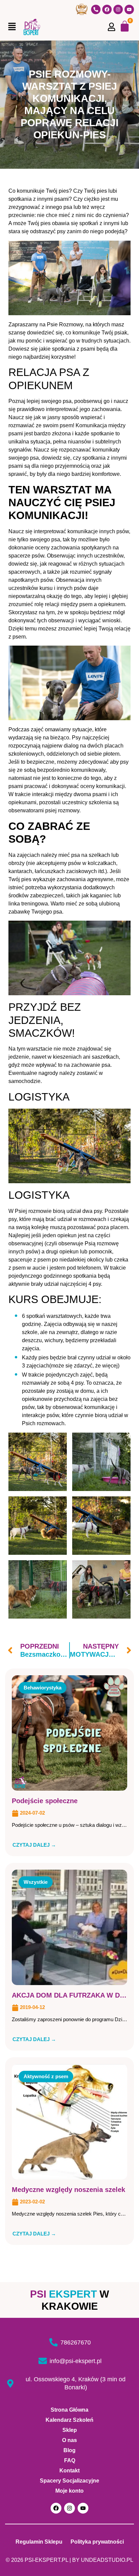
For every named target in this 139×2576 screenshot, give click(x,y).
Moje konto (69, 2491)
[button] (12, 27)
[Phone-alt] (96, 9)
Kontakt (69, 2471)
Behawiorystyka (43, 1688)
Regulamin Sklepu (39, 2542)
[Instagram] (118, 9)
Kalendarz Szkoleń (69, 2420)
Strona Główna (69, 2410)
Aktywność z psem (46, 2076)
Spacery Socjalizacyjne (69, 2481)
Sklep (70, 2430)
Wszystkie (36, 1882)
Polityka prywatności (97, 2542)
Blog (69, 2450)
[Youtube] (129, 9)
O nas (69, 2440)
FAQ (70, 2460)
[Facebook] (107, 9)
